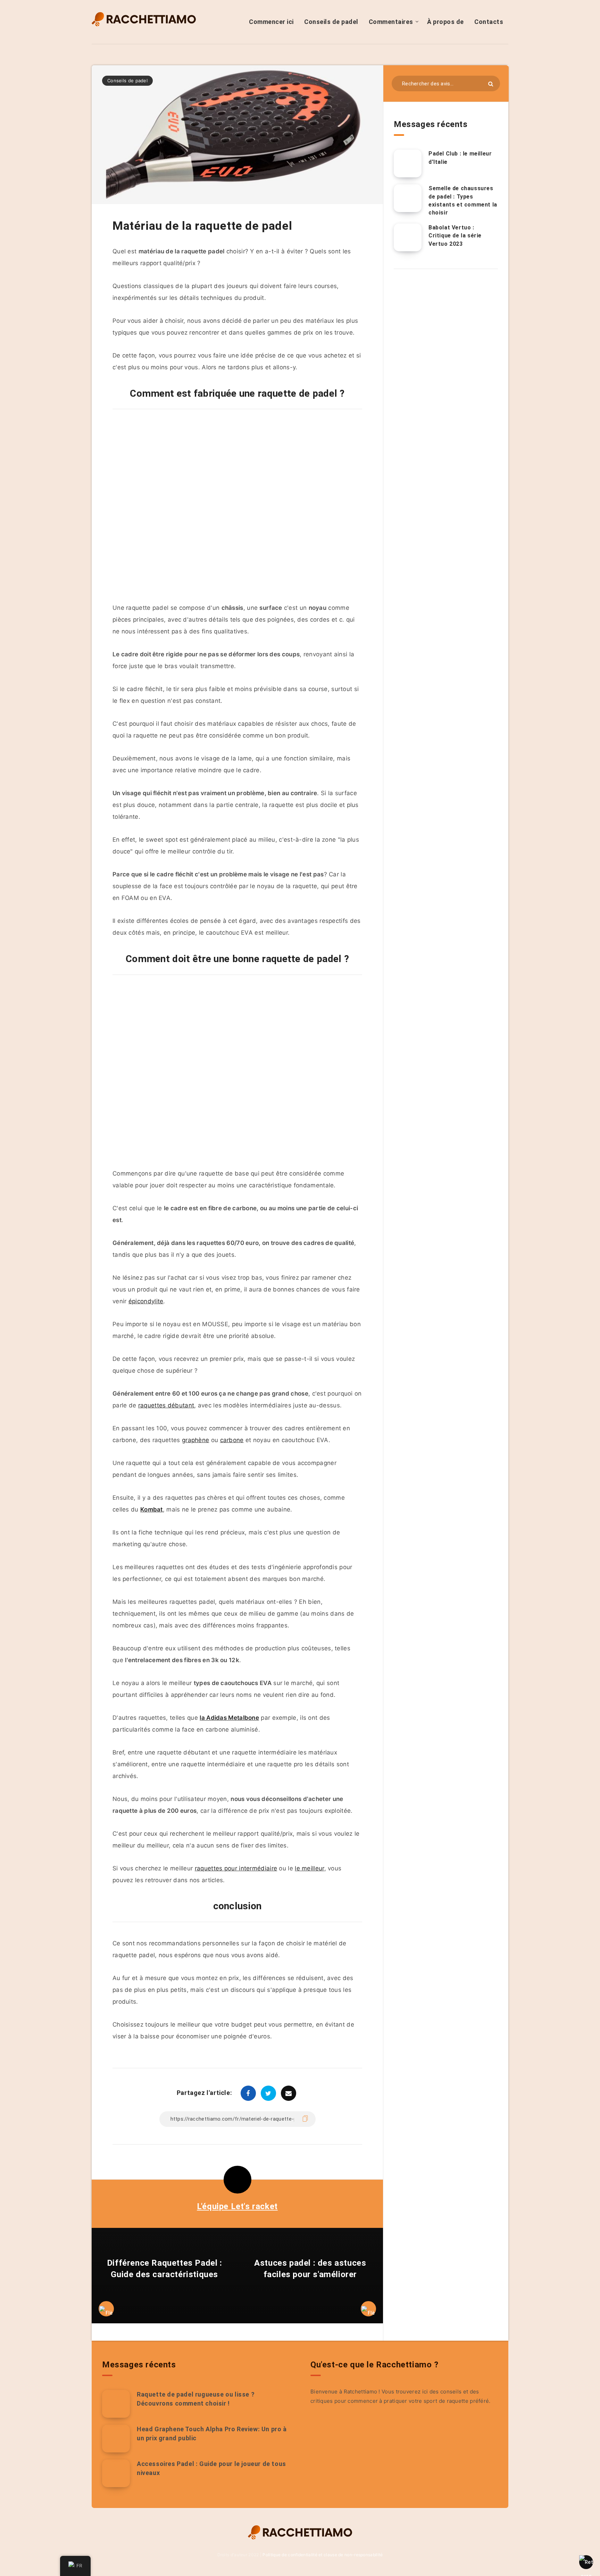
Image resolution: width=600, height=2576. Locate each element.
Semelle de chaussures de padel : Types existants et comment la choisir (463, 200)
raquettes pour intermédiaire (236, 1868)
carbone (232, 1440)
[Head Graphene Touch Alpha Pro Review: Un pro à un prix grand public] (116, 2439)
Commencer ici (271, 22)
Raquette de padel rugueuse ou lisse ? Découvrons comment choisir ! (196, 2399)
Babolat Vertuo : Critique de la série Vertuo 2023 (455, 235)
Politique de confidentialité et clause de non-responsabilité (323, 2555)
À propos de (445, 22)
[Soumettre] (491, 84)
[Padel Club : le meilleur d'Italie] (408, 163)
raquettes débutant (166, 1405)
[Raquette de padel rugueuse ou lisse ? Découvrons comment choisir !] (116, 2404)
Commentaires (391, 22)
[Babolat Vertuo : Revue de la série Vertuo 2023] (408, 237)
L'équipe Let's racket (237, 2206)
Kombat (152, 1509)
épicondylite (146, 1301)
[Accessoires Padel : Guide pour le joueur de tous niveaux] (116, 2473)
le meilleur (309, 1868)
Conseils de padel (331, 22)
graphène (195, 1440)
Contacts (489, 22)
